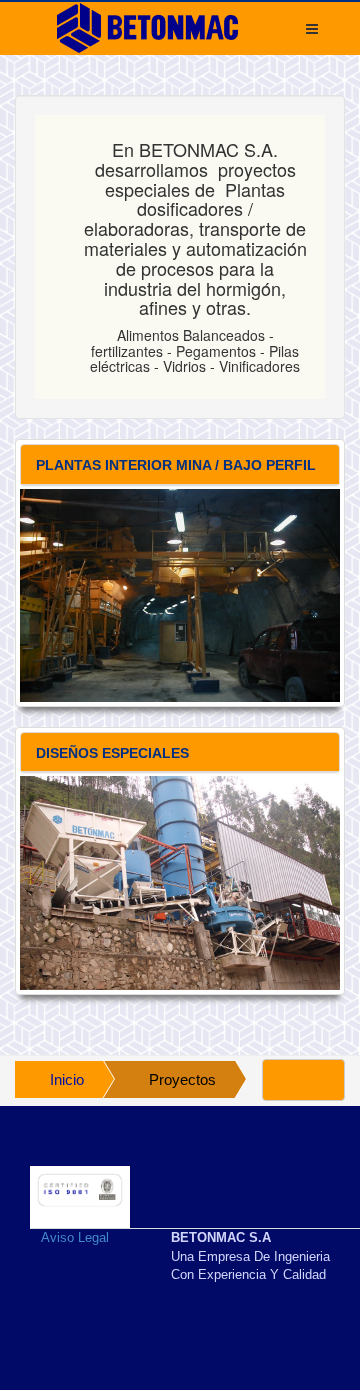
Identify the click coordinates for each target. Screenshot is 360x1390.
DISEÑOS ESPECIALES (112, 753)
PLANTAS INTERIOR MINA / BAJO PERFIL (176, 465)
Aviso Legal (75, 1237)
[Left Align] (303, 1080)
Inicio (67, 1079)
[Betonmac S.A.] (147, 28)
